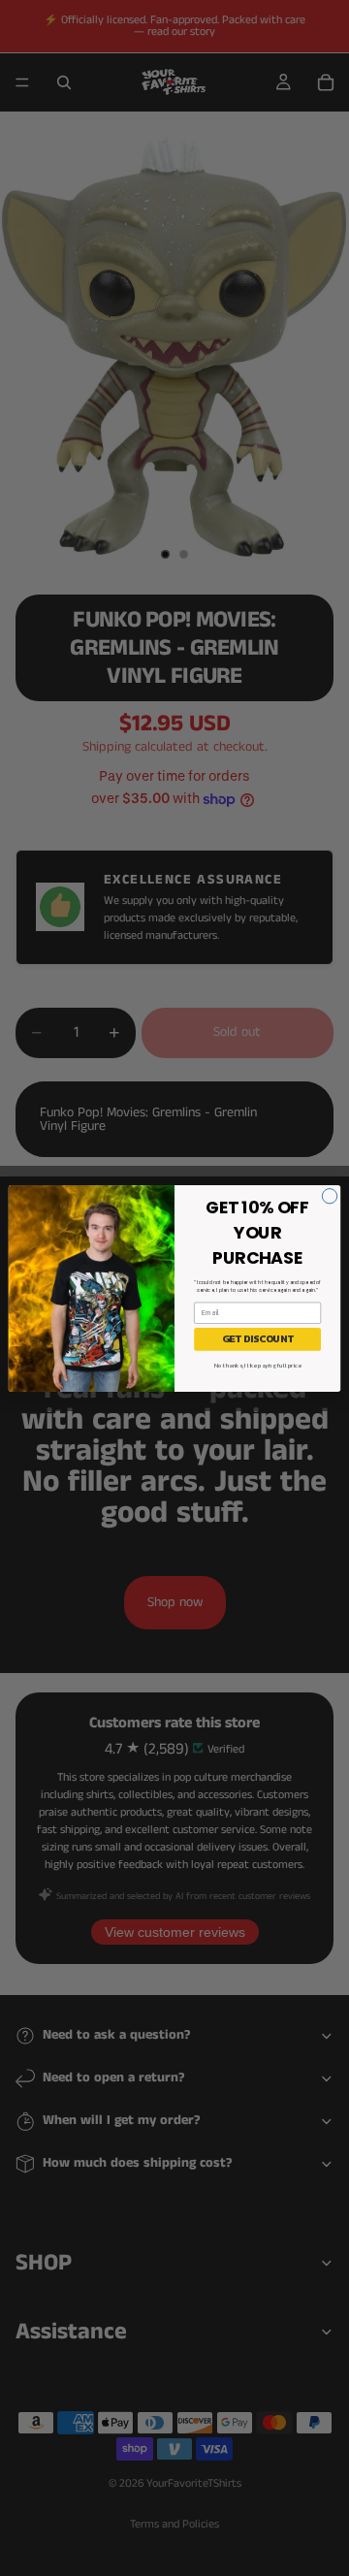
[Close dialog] (329, 1195)
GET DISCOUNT (257, 1339)
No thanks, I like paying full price (258, 1365)
